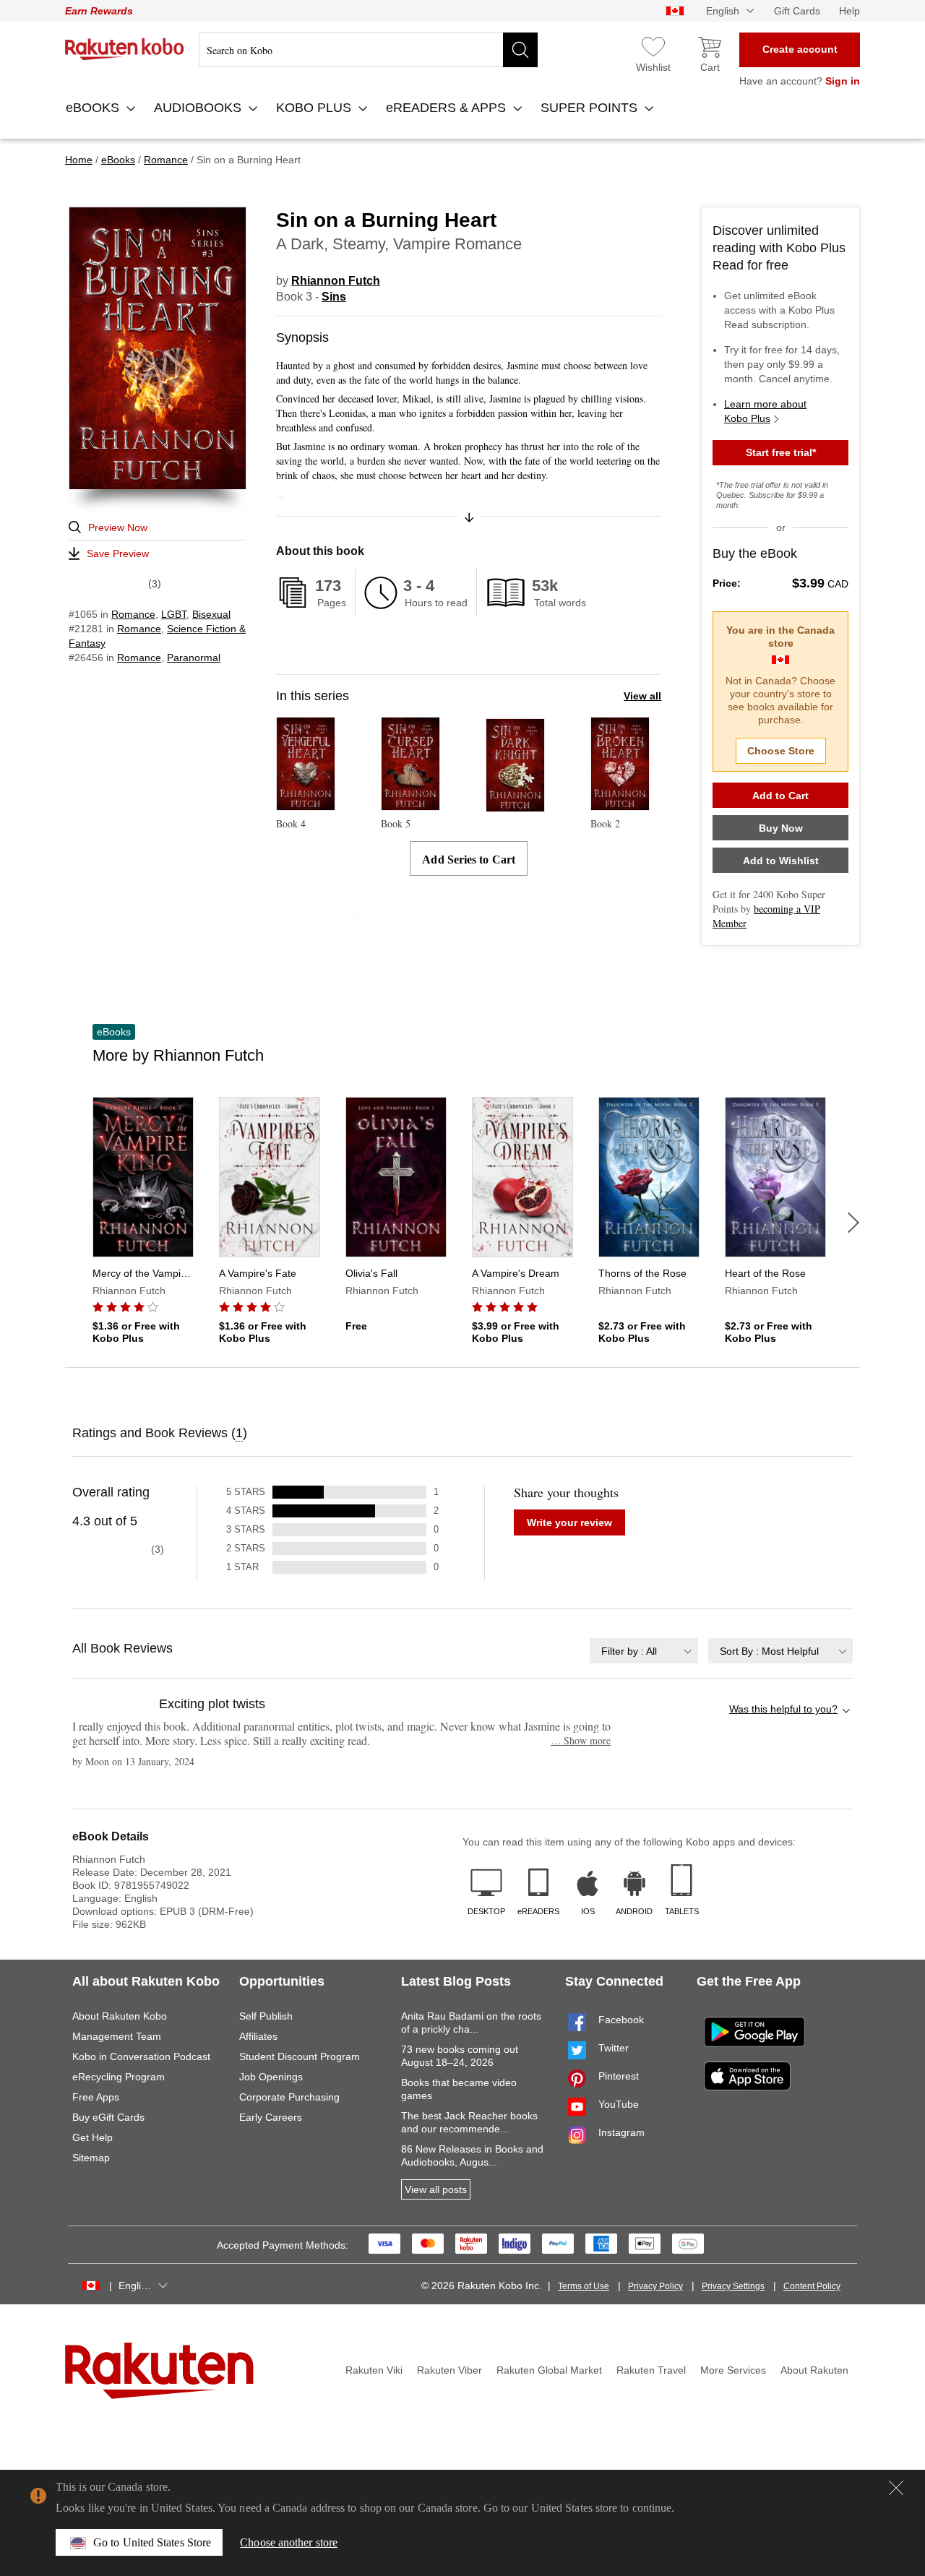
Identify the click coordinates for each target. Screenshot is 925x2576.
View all (642, 696)
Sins (334, 297)
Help (849, 11)
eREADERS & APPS (448, 108)
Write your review (569, 1522)
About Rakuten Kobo (120, 2016)
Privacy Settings (733, 2286)
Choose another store (289, 2542)
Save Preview (118, 553)
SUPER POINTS (591, 108)
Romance (133, 614)
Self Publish (266, 2016)
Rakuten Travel (651, 2370)
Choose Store (781, 751)
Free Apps (96, 2097)
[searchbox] (368, 50)
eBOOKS (94, 108)
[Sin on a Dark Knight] (515, 805)
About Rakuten (814, 2370)
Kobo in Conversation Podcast (141, 2056)
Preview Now (118, 527)
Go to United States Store (152, 2542)
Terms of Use (584, 2286)
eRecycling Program (119, 2077)
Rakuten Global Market (549, 2370)
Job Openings (271, 2077)
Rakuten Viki (374, 2370)
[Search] (520, 50)
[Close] (896, 2488)
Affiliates (258, 2036)
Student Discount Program (300, 2056)
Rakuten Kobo (125, 49)
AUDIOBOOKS (199, 108)
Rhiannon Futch (336, 281)
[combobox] (644, 1651)
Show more (581, 1740)
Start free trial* (781, 452)
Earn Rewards (99, 11)
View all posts (436, 2189)
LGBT (174, 614)
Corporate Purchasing (289, 2097)
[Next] (853, 1223)
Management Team (117, 2036)
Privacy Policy (655, 2286)
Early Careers (271, 2117)
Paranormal (194, 658)
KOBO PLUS (315, 108)
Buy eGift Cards (108, 2117)
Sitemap (91, 2158)
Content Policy (812, 2286)
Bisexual (211, 614)
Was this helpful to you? (783, 1709)
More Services (733, 2370)
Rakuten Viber (449, 2370)
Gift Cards (797, 11)
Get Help (92, 2137)
